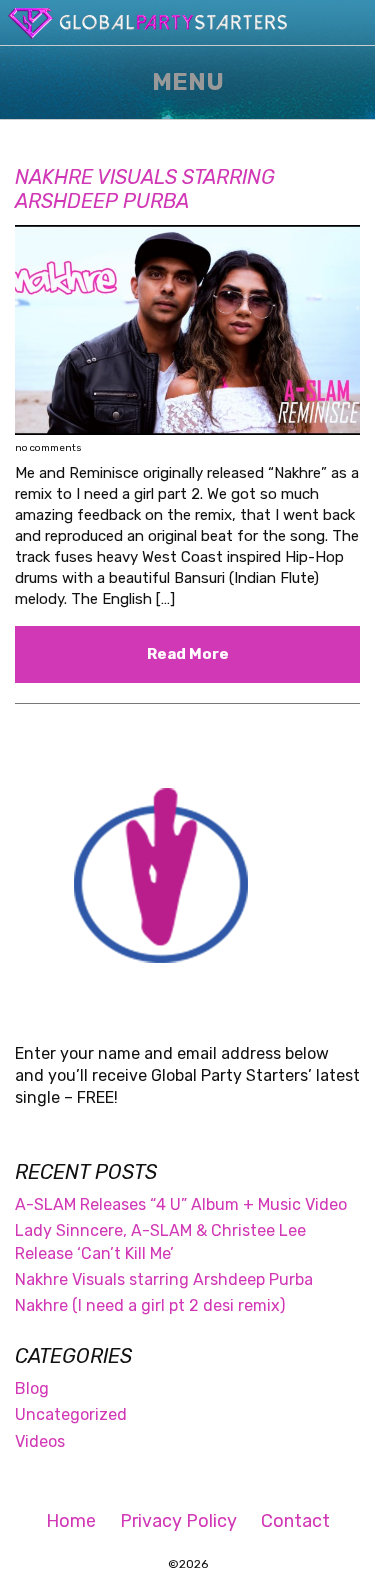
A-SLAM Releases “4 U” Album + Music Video (181, 1204)
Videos (40, 1441)
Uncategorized (71, 1414)
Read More (188, 654)
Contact (295, 1521)
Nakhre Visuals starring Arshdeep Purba (145, 189)
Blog (32, 1388)
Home (71, 1521)
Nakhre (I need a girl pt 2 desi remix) (150, 1305)
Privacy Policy (178, 1521)
